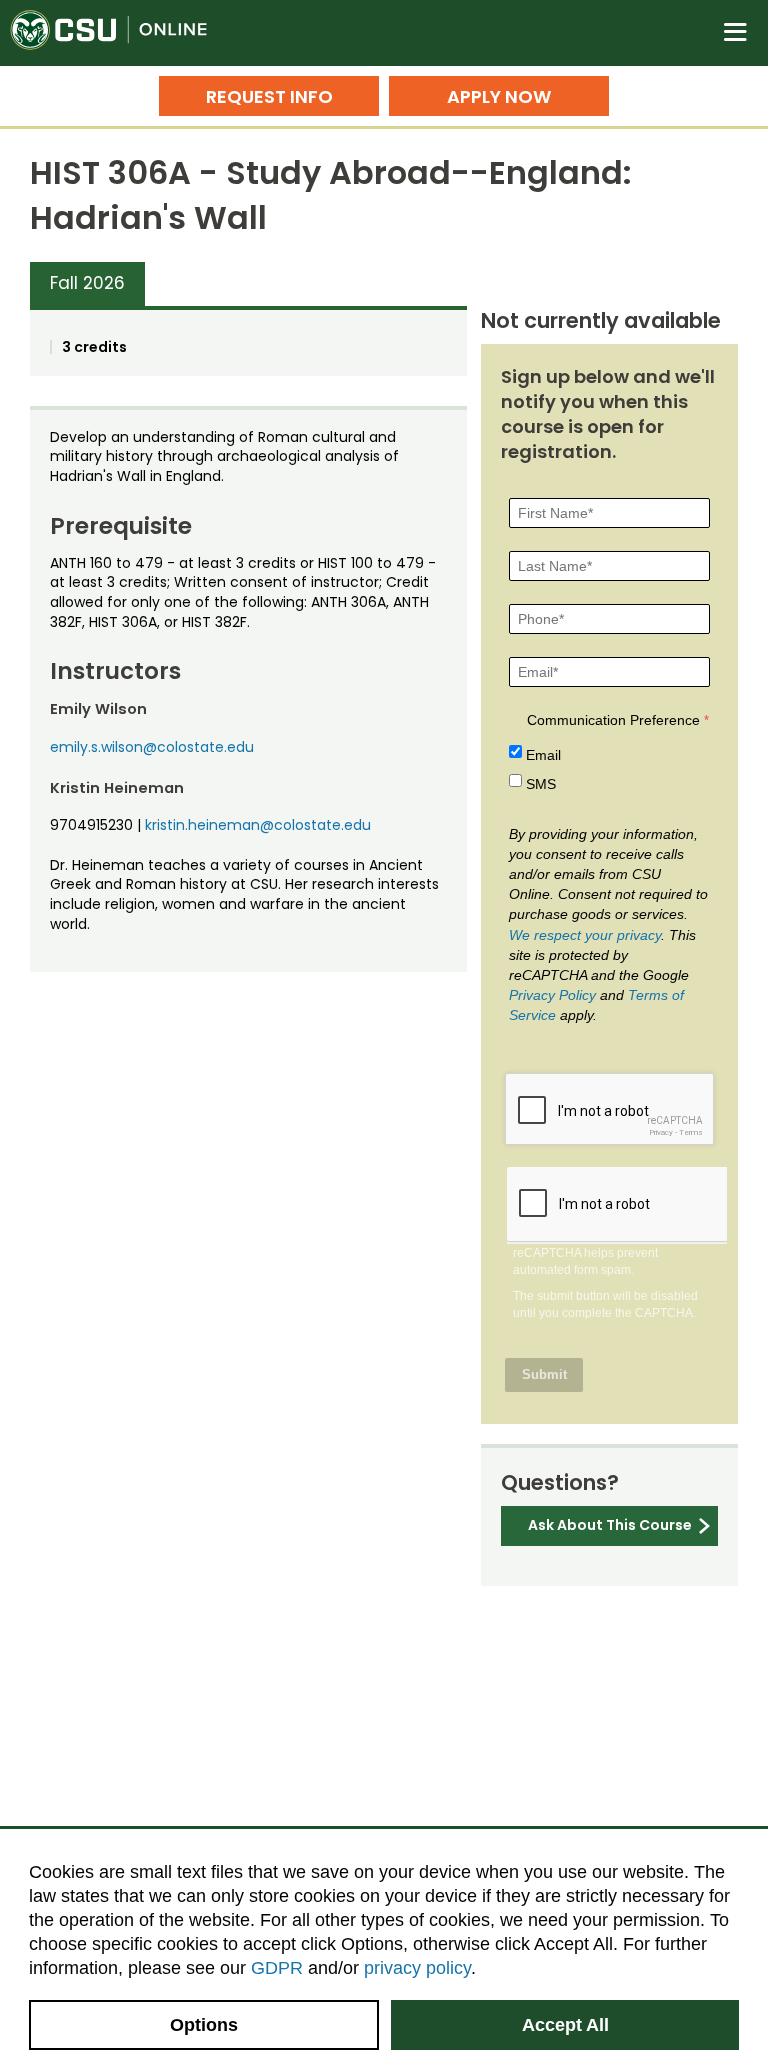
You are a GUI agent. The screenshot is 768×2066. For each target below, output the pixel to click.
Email (543, 755)
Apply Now (499, 96)
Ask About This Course (610, 1525)
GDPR (277, 1968)
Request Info (269, 96)
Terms (691, 1132)
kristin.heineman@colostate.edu (258, 825)
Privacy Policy (552, 995)
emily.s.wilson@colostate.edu (152, 747)
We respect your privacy (585, 935)
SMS (541, 784)
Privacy (661, 1132)
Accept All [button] (565, 2025)
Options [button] (204, 2025)
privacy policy (417, 1968)
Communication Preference (613, 720)
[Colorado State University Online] (120, 33)
